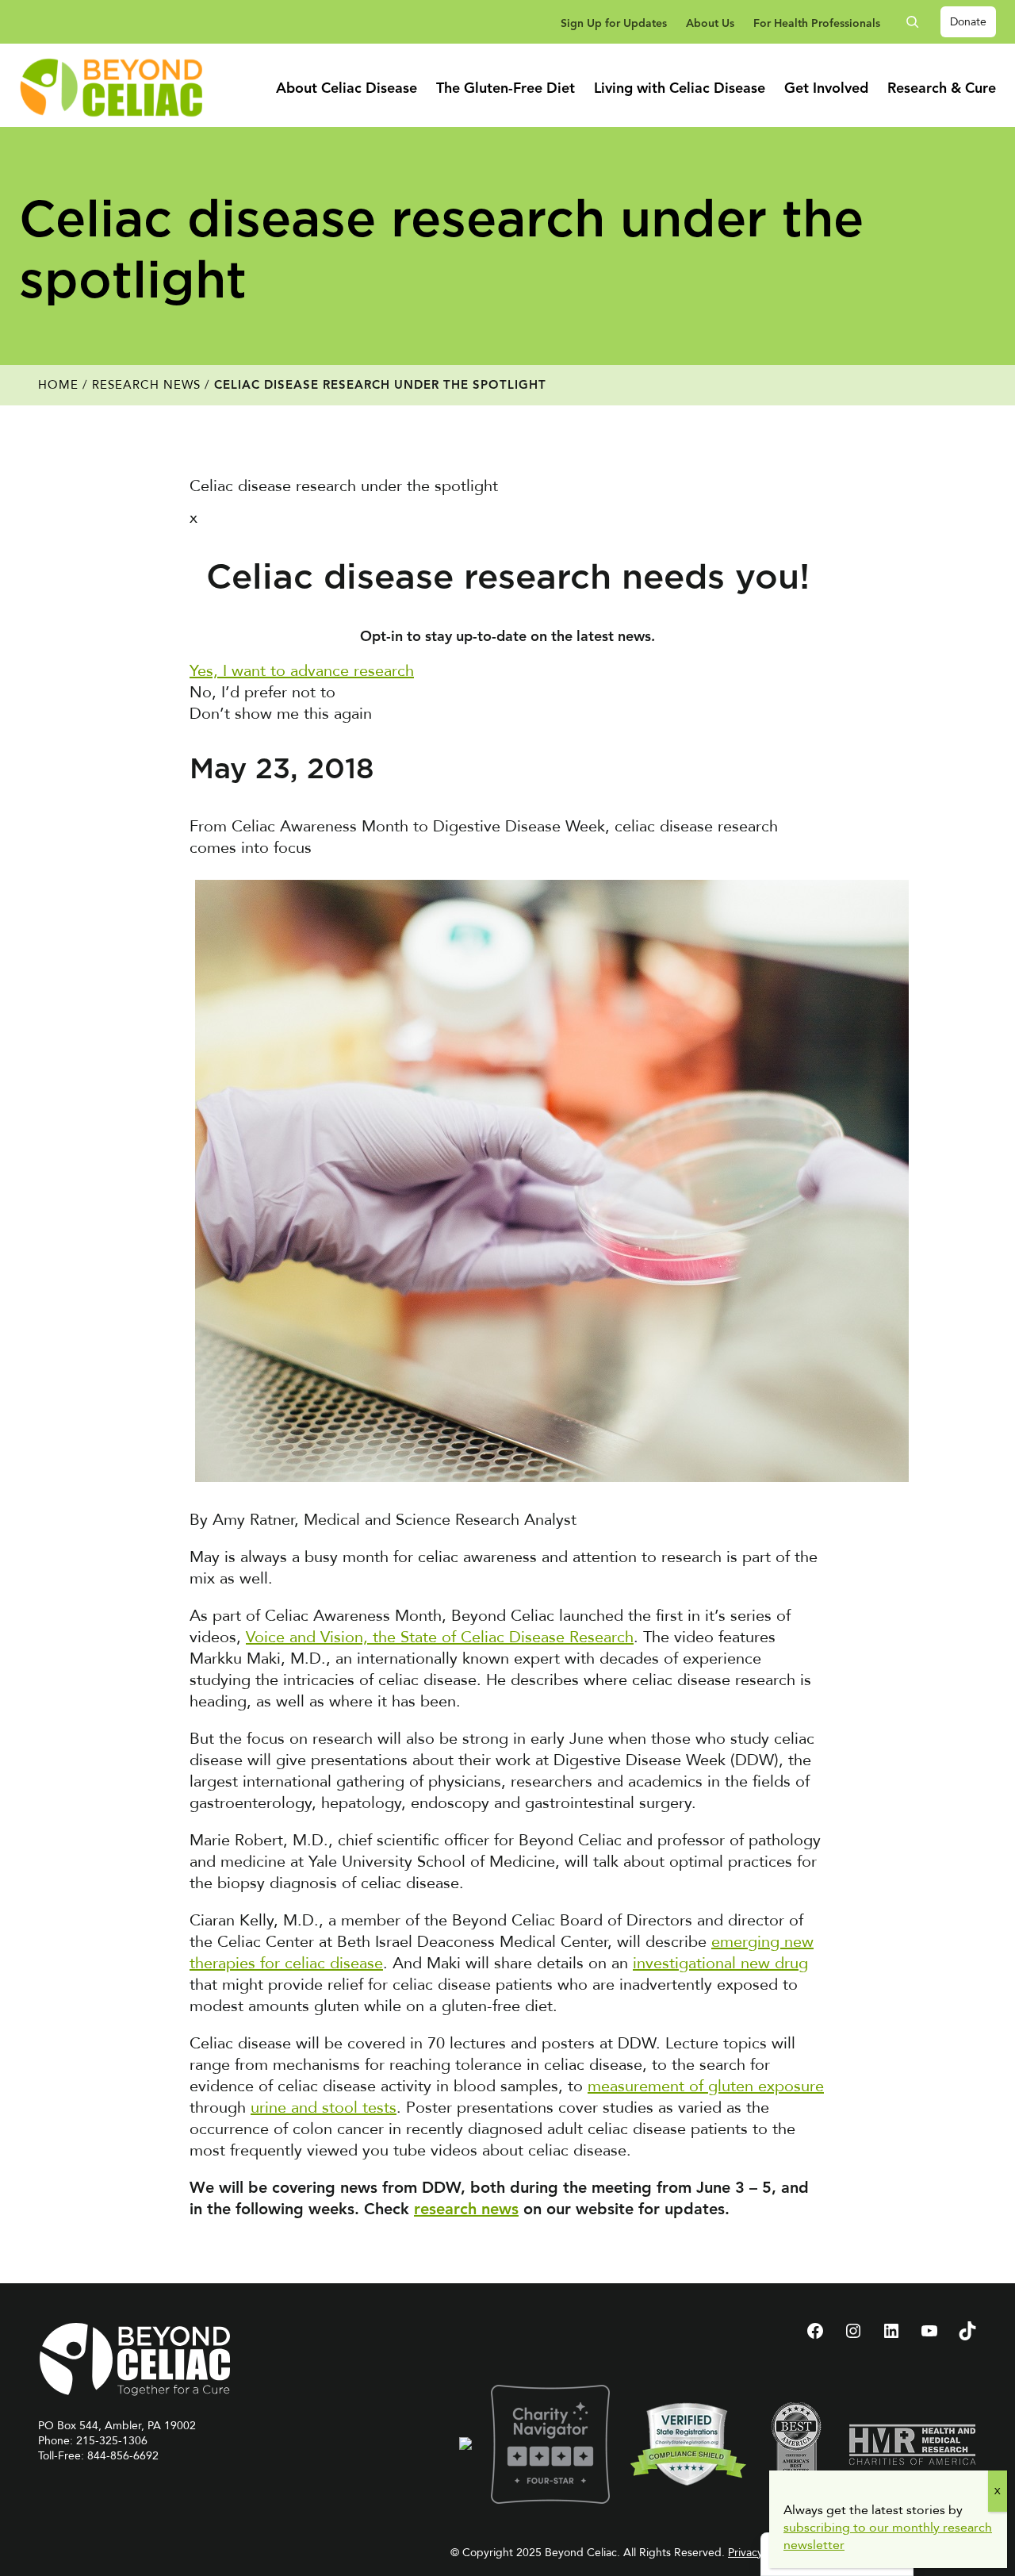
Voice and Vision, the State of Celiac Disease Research (440, 1637)
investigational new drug (720, 1963)
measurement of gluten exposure (706, 2086)
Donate (968, 22)
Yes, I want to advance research (302, 671)
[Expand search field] (918, 22)
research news (466, 2210)
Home (58, 385)
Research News (146, 385)
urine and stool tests (324, 2108)
